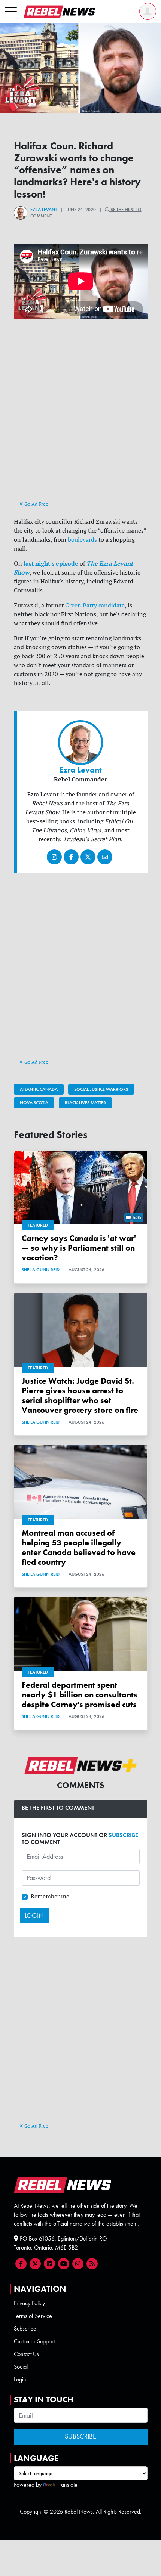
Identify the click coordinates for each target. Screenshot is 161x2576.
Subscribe (25, 2329)
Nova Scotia (34, 1103)
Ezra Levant (44, 210)
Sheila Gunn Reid (41, 1270)
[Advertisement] (80, 416)
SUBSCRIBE (123, 1835)
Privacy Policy (29, 2303)
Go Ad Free (36, 504)
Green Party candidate (95, 605)
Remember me (50, 1896)
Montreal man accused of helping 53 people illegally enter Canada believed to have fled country (79, 1548)
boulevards (82, 539)
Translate (67, 2485)
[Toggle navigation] (11, 12)
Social (21, 2367)
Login (20, 2379)
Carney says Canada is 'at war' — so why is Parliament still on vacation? (79, 1248)
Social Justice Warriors (101, 1089)
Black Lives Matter (85, 1103)
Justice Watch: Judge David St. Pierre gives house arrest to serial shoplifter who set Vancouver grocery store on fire (80, 1396)
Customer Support (34, 2341)
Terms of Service (33, 2316)
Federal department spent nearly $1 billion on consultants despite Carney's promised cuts (80, 1695)
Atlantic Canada (39, 1089)
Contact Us (26, 2354)
